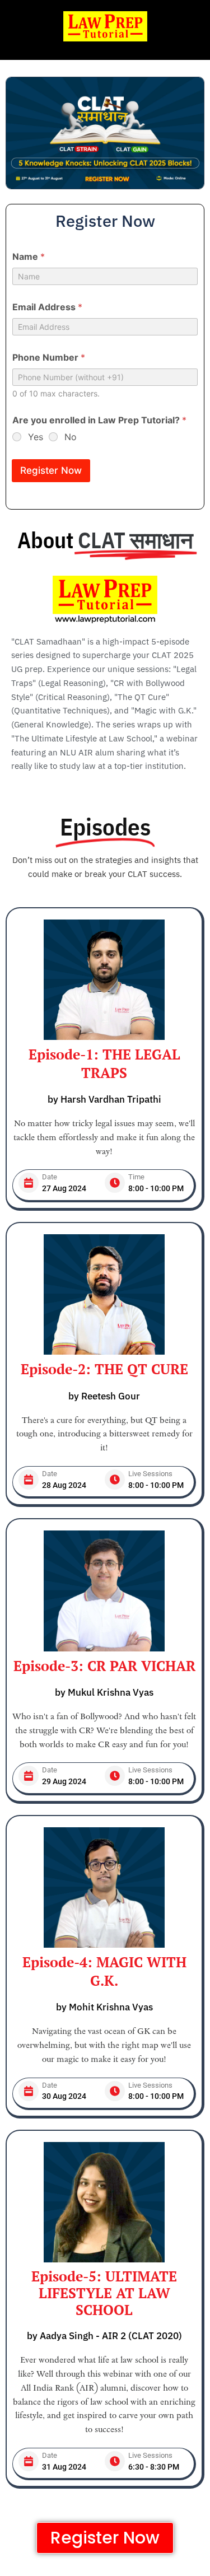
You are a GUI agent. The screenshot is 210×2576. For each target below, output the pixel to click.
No (71, 437)
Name (29, 257)
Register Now (51, 470)
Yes (36, 437)
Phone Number (49, 358)
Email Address (47, 307)
